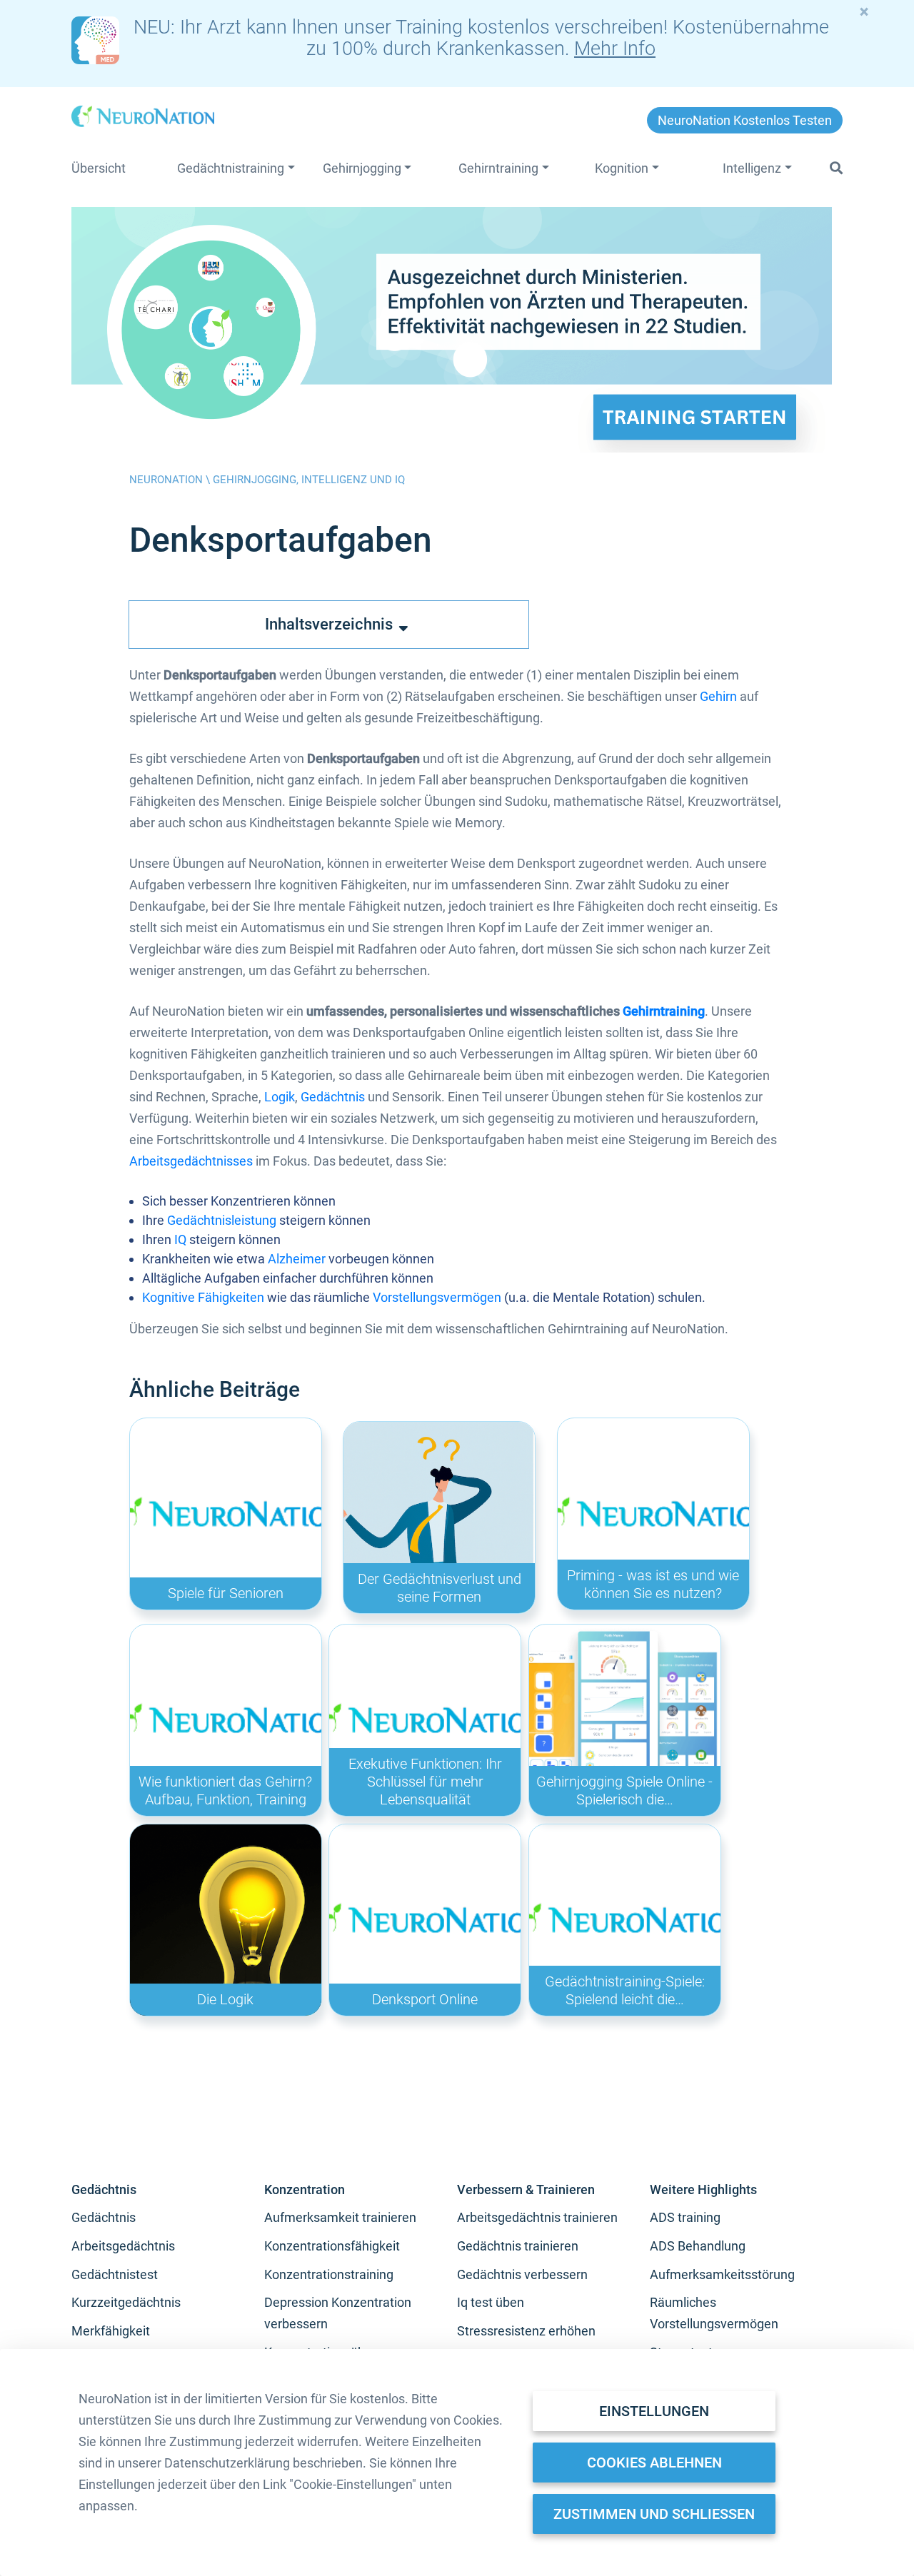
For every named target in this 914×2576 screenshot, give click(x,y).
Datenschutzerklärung (227, 2463)
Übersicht (99, 168)
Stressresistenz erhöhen (526, 2331)
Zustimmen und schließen (654, 2514)
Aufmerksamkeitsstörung (722, 2274)
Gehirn (718, 696)
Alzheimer (297, 1259)
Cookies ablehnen (654, 2463)
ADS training (685, 2217)
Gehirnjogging (255, 480)
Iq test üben (491, 2302)
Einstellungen (654, 2411)
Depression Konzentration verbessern (338, 2313)
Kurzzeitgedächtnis (126, 2302)
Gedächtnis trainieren (518, 2246)
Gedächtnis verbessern (522, 2274)
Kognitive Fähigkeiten (203, 1297)
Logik (280, 1097)
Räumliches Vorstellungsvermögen (714, 2313)
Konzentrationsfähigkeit (332, 2246)
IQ (180, 1239)
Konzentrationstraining (329, 2274)
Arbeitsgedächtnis (123, 2246)
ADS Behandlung (698, 2246)
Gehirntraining (664, 1011)
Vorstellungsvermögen (437, 1297)
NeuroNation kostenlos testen (745, 120)
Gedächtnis (333, 1097)
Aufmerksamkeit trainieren (340, 2217)
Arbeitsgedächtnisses (191, 1161)
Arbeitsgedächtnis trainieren (537, 2217)
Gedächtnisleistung (222, 1220)
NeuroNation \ (171, 480)
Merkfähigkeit (111, 2331)
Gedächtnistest (115, 2274)
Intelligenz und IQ (353, 480)
